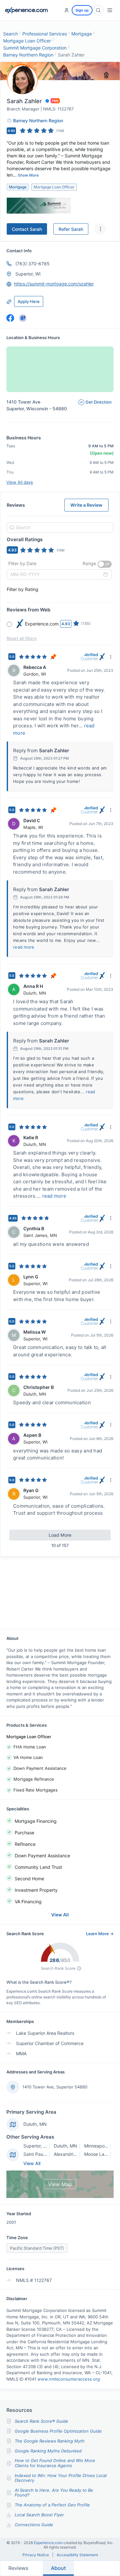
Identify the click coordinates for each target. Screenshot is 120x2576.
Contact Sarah (27, 229)
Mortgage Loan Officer (27, 41)
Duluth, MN (35, 2124)
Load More (60, 1535)
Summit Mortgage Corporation (35, 48)
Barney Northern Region (28, 55)
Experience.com (49, 2543)
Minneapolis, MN (101, 2146)
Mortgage (82, 34)
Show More (28, 175)
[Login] (67, 10)
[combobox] (59, 527)
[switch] (105, 564)
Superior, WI (28, 274)
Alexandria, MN (70, 2154)
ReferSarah (71, 229)
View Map (60, 2184)
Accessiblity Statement (77, 2555)
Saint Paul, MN (39, 2154)
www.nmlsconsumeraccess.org (69, 2379)
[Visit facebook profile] (10, 318)
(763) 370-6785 (32, 264)
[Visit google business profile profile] (23, 318)
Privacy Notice (36, 2555)
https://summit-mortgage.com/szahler (54, 284)
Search (11, 34)
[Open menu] (110, 10)
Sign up (82, 10)
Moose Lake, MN (102, 2154)
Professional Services (45, 34)
